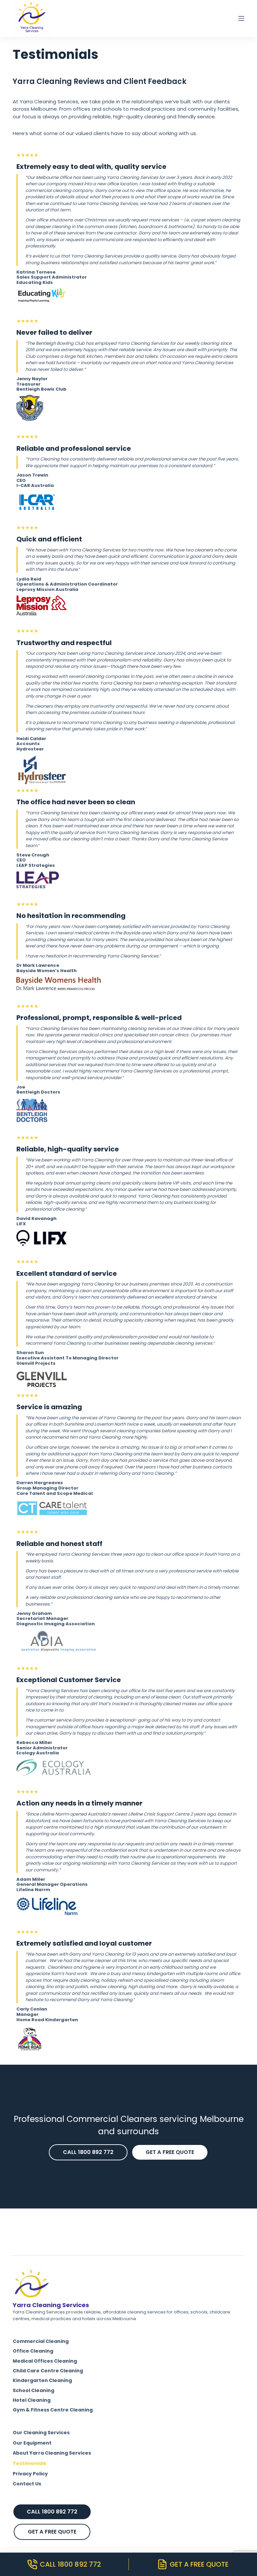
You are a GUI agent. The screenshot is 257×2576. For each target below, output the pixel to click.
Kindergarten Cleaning (42, 2381)
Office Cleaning (33, 2351)
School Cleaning (33, 2391)
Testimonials (29, 2463)
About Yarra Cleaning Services (52, 2453)
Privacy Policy (30, 2474)
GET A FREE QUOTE (170, 2152)
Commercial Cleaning (41, 2341)
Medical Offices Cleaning (45, 2361)
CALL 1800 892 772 (88, 2152)
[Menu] (241, 18)
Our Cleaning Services (41, 2433)
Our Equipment (32, 2443)
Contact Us (27, 2484)
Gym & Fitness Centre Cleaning (53, 2410)
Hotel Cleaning (32, 2400)
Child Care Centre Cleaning (48, 2371)
